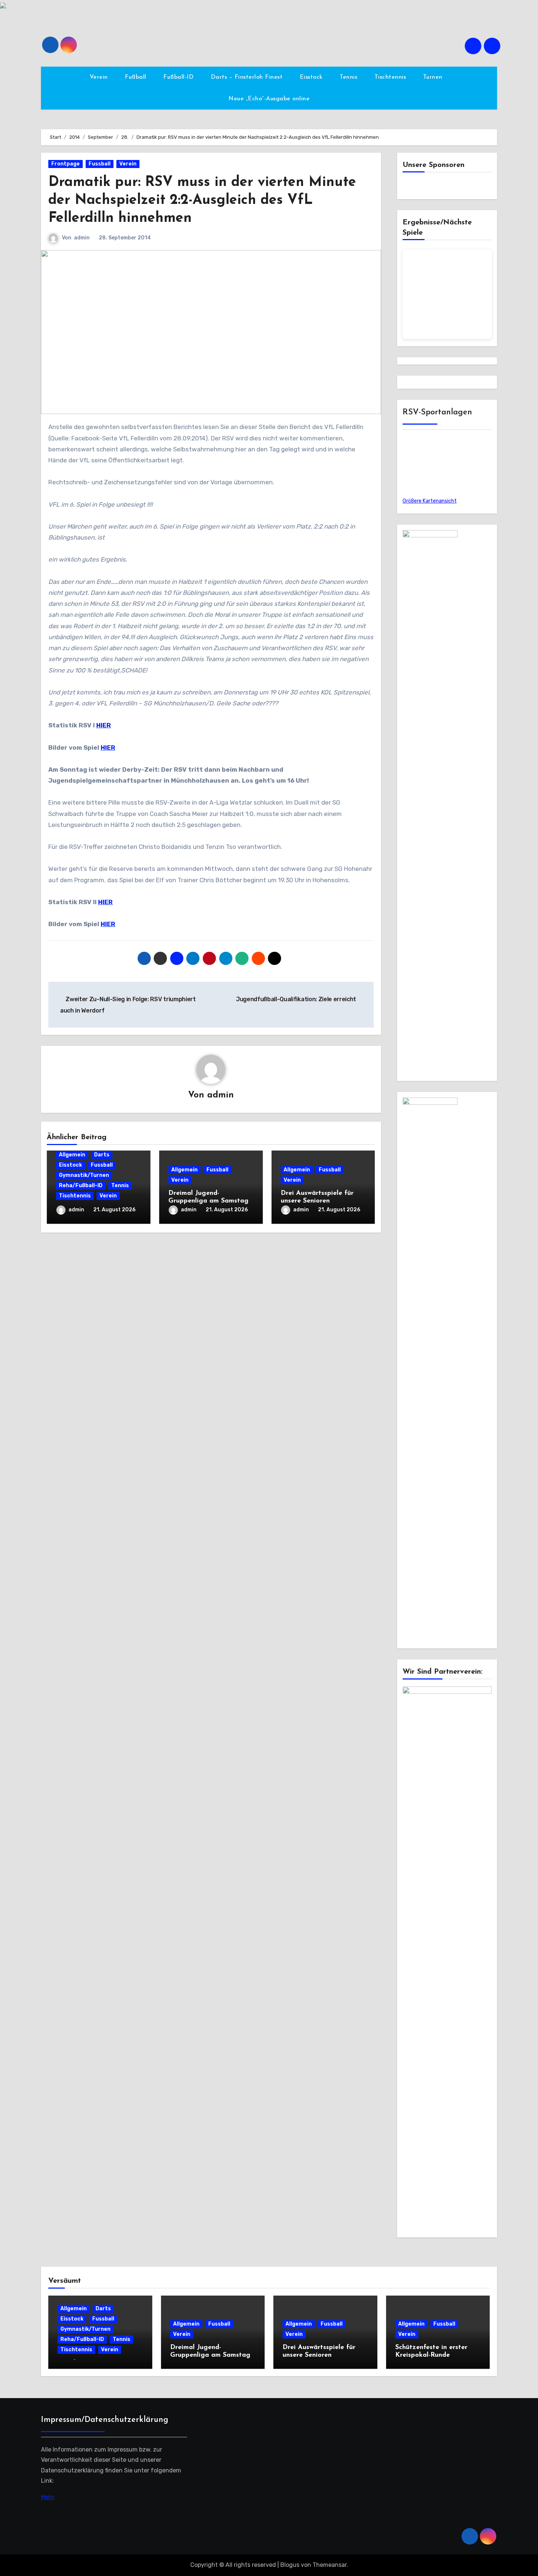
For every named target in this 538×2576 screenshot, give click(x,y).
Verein (100, 77)
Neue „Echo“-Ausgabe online (269, 99)
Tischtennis (391, 77)
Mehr (48, 2497)
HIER (104, 725)
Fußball (137, 77)
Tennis (350, 77)
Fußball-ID (180, 77)
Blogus (290, 2565)
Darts (102, 1155)
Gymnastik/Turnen (84, 1175)
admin (82, 238)
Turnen (434, 77)
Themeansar (330, 2565)
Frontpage (66, 164)
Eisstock (312, 77)
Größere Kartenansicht (430, 501)
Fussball (100, 164)
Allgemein (72, 1155)
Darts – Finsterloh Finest (248, 77)
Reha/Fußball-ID (81, 1186)
